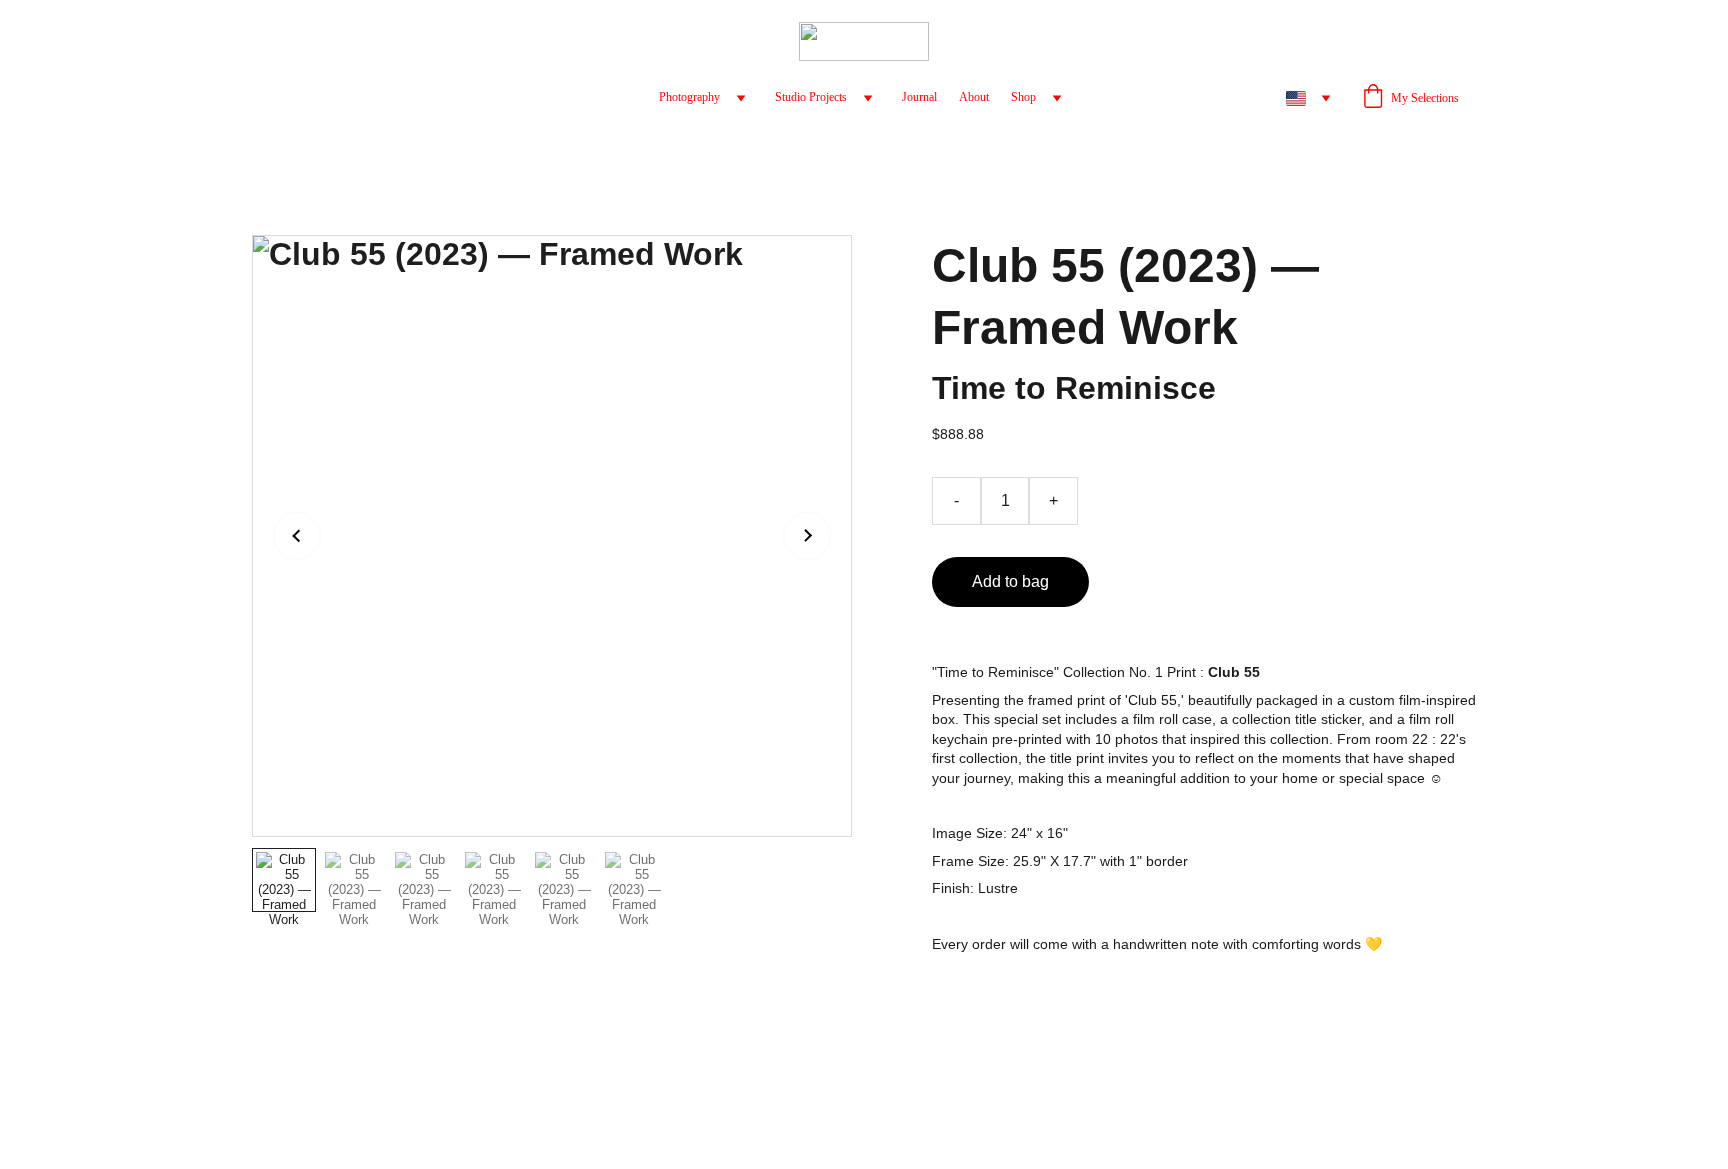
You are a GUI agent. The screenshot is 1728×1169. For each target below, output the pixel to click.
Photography (689, 97)
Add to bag (1010, 581)
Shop (1023, 97)
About (974, 97)
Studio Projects (811, 97)
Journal (919, 97)
